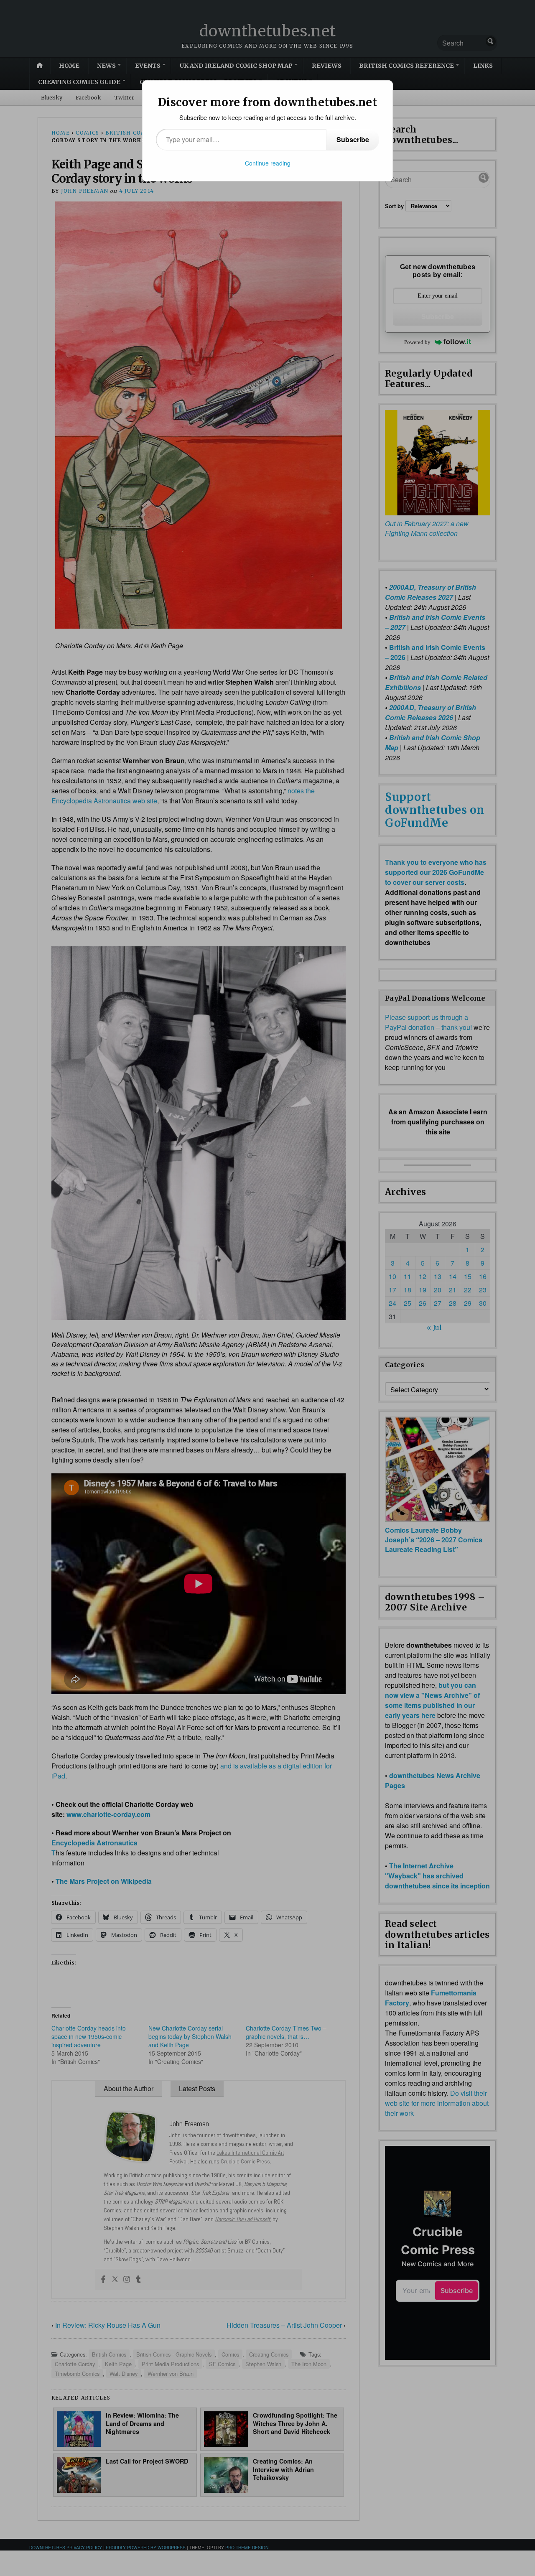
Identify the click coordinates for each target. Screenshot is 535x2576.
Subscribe (353, 139)
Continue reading (268, 163)
